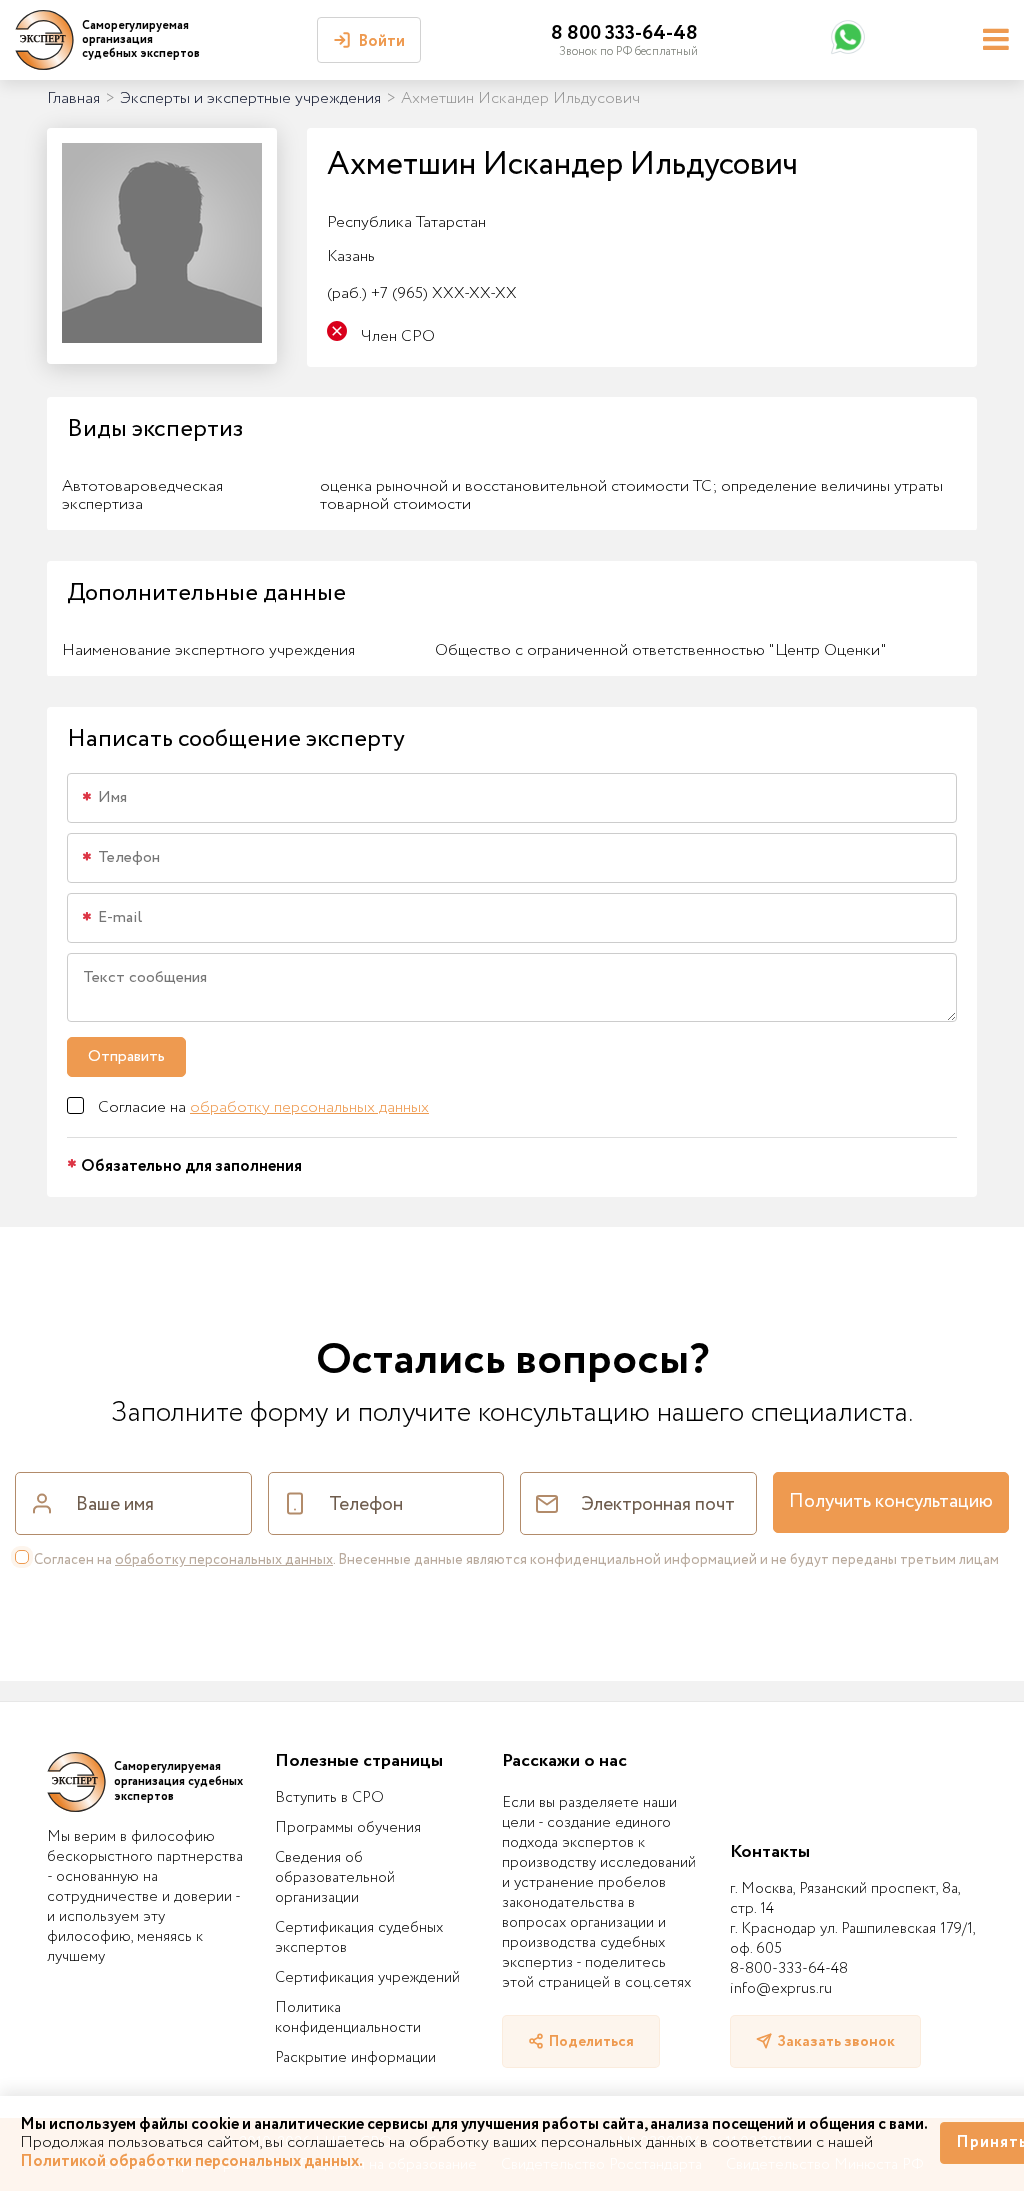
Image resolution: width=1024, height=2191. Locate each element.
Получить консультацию (891, 1502)
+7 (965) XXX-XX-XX (422, 293)
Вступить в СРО (329, 1798)
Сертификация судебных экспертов (359, 1938)
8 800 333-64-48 (624, 33)
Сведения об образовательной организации (335, 1878)
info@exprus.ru (781, 1989)
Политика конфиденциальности (348, 2018)
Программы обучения (348, 1828)
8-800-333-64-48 (789, 1969)
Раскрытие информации (355, 2058)
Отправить (126, 1056)
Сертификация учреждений (367, 1978)
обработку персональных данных (309, 1107)
